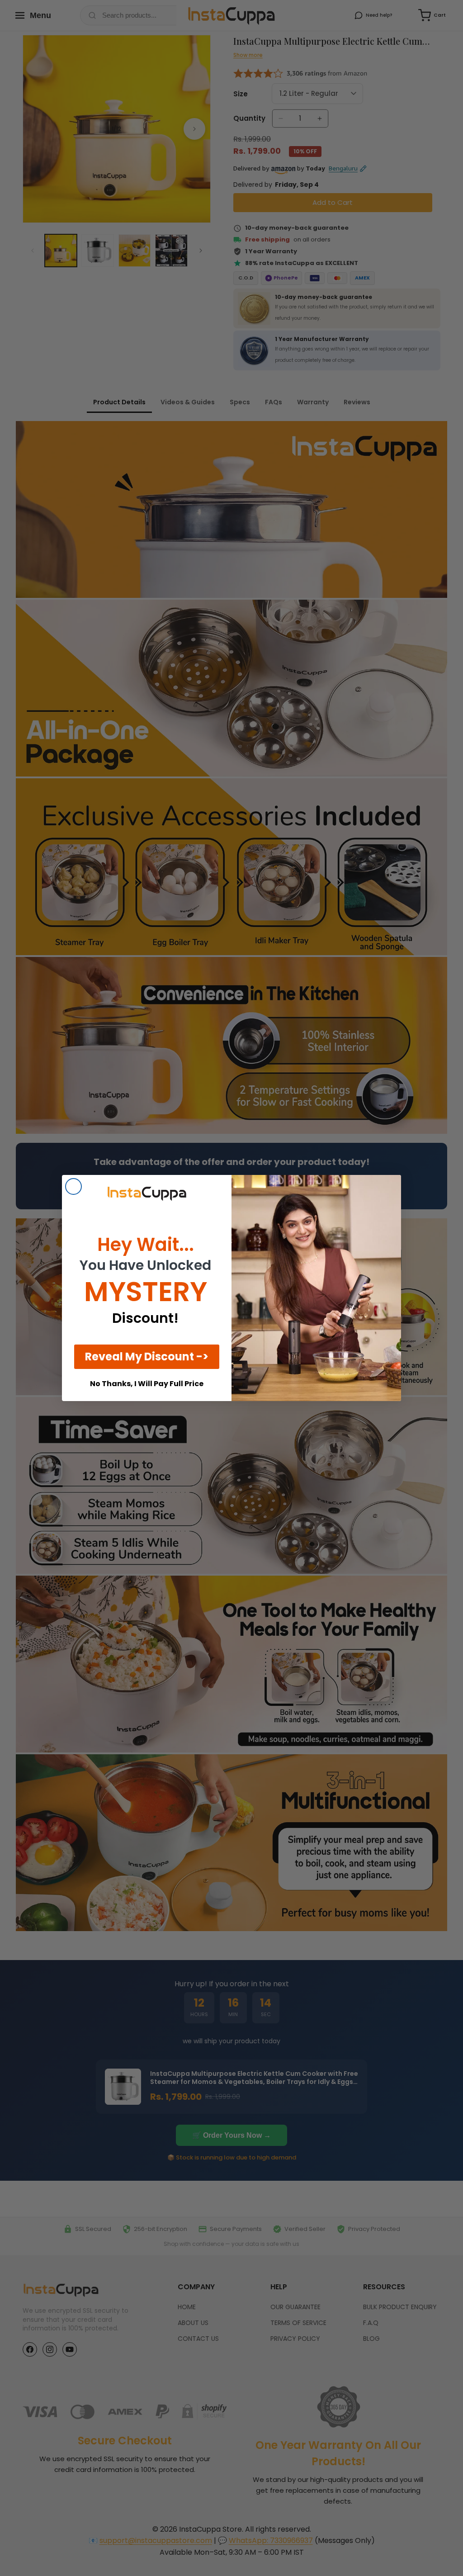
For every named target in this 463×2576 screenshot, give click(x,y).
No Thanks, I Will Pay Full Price (147, 1384)
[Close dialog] (73, 1186)
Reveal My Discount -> (147, 1357)
